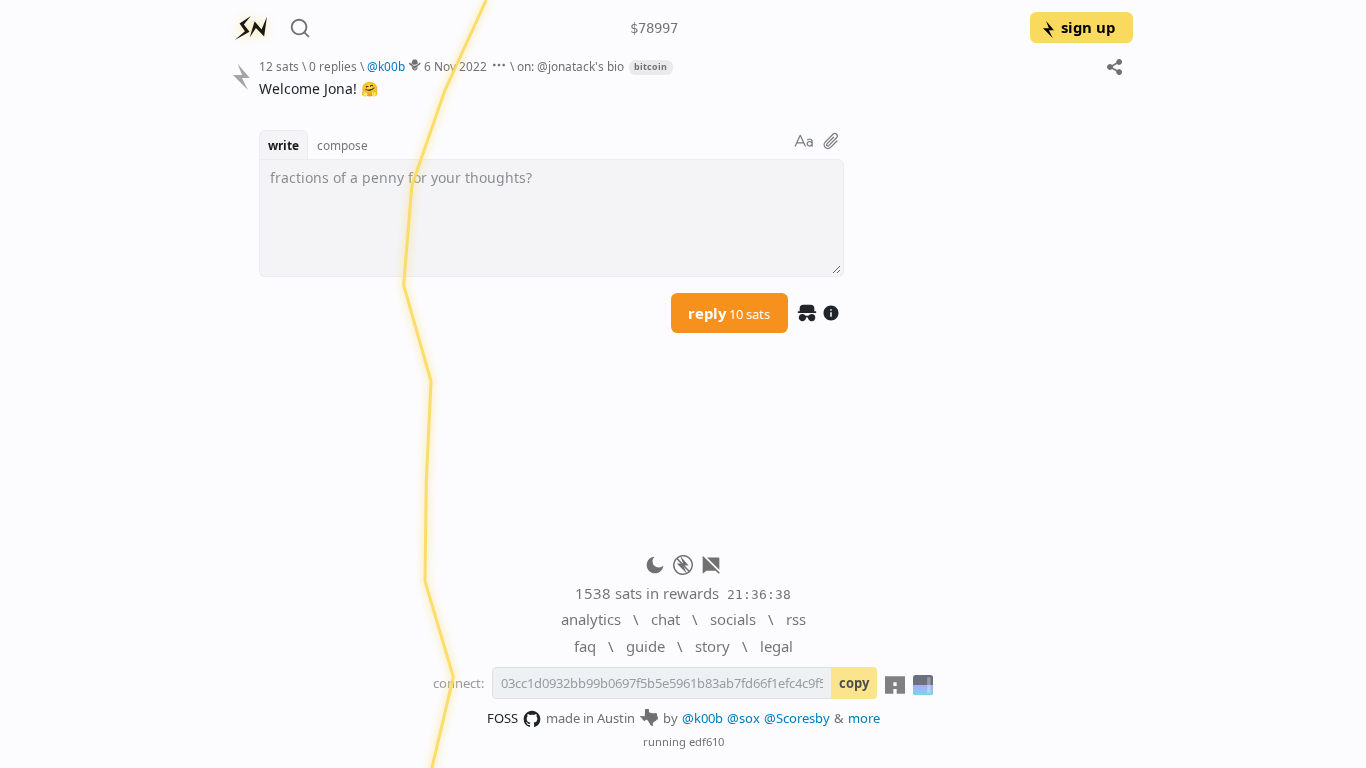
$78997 (654, 28)
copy (854, 683)
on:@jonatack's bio (570, 66)
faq (585, 646)
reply (729, 313)
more (864, 718)
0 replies (333, 66)
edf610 (706, 741)
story (712, 646)
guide (645, 646)
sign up (1088, 27)
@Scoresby (797, 718)
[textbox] (688, 88)
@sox (743, 718)
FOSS (502, 718)
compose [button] (342, 145)
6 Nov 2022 (455, 66)
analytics (591, 619)
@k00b (702, 718)
